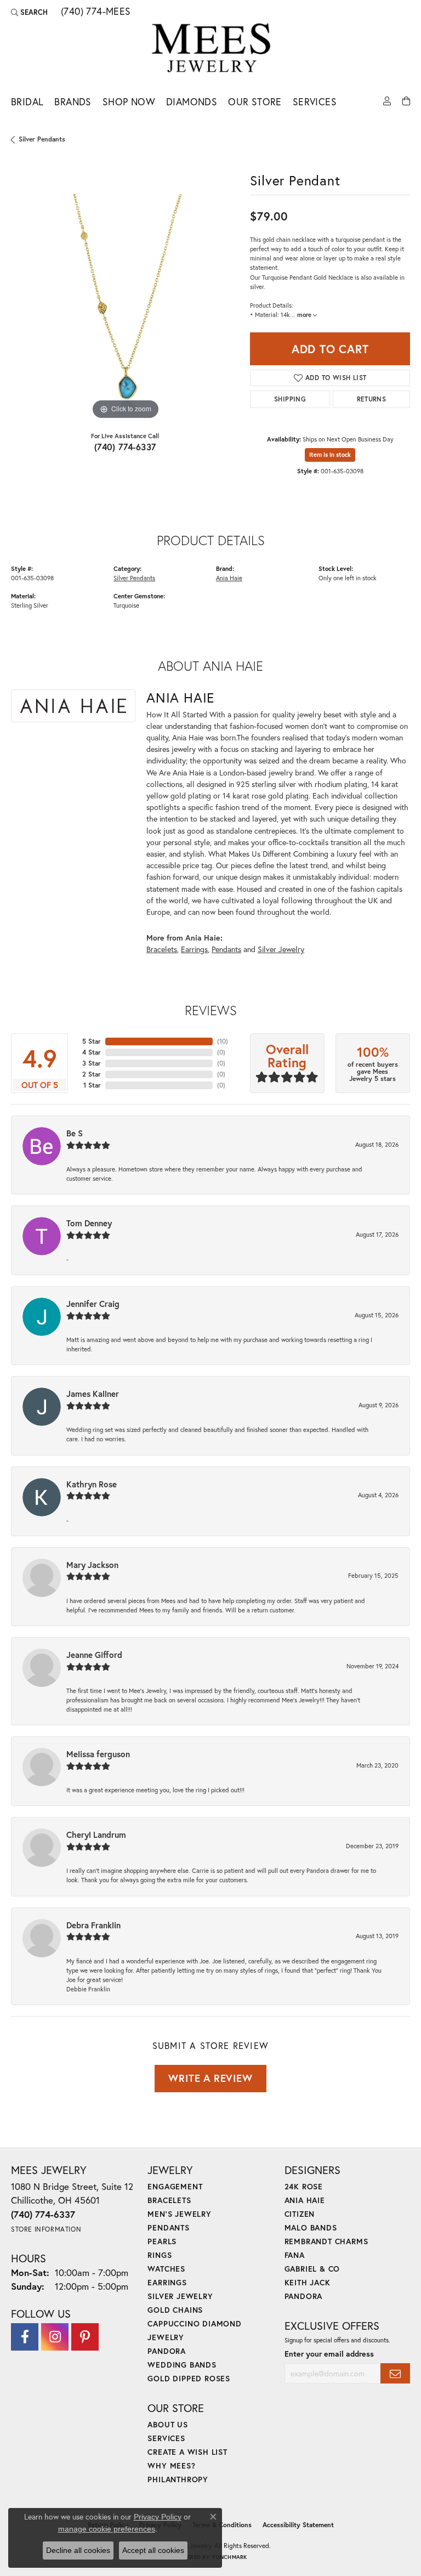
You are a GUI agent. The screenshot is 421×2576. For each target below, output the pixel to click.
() (223, 1041)
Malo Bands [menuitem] (311, 2227)
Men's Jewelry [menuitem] (179, 2214)
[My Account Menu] (387, 100)
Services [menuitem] (166, 2438)
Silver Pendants (42, 139)
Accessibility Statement (298, 2525)
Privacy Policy (158, 2517)
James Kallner (93, 1394)
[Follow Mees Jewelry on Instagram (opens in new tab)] (55, 2337)
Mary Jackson (92, 1565)
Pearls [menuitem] (162, 2241)
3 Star (92, 1063)
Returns (372, 399)
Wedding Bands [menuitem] (182, 2365)
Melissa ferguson (98, 1754)
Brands (73, 102)
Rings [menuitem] (160, 2255)
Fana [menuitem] (295, 2255)
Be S (75, 1133)
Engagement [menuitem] (175, 2186)
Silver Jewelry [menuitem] (180, 2296)
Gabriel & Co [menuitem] (312, 2269)
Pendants (226, 949)
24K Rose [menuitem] (304, 2186)
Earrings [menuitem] (167, 2282)
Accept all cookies (153, 2550)
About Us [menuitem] (167, 2424)
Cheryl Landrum (96, 1835)
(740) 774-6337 (125, 447)
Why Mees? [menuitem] (171, 2465)
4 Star (92, 1052)
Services (315, 102)
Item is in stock (330, 455)
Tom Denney (89, 1223)
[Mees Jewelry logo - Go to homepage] (211, 50)
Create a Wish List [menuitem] (187, 2452)
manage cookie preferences (107, 2529)
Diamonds (192, 102)
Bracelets (162, 949)
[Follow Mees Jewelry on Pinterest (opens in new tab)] (85, 2337)
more (305, 315)
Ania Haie (229, 578)
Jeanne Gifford (94, 1655)
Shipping (290, 399)
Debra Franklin (93, 1925)
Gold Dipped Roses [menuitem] (189, 2378)
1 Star (92, 1085)
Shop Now (129, 102)
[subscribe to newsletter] (395, 2373)
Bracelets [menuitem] (169, 2200)
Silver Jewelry (281, 949)
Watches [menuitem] (166, 2269)
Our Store (255, 102)
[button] (29, 12)
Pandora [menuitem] (167, 2351)
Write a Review (210, 2078)
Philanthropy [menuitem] (178, 2479)
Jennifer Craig (93, 1304)
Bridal (27, 102)
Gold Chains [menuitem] (175, 2310)
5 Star (92, 1041)
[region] (125, 308)
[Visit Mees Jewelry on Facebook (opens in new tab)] (25, 2337)
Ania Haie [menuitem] (305, 2200)
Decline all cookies (78, 2550)
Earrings (194, 949)
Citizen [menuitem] (300, 2214)
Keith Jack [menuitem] (308, 2282)
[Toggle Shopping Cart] (406, 100)
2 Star (92, 1074)
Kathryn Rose (92, 1484)
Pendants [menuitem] (168, 2227)
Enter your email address (329, 2354)
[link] (95, 12)
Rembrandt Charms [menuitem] (326, 2241)
